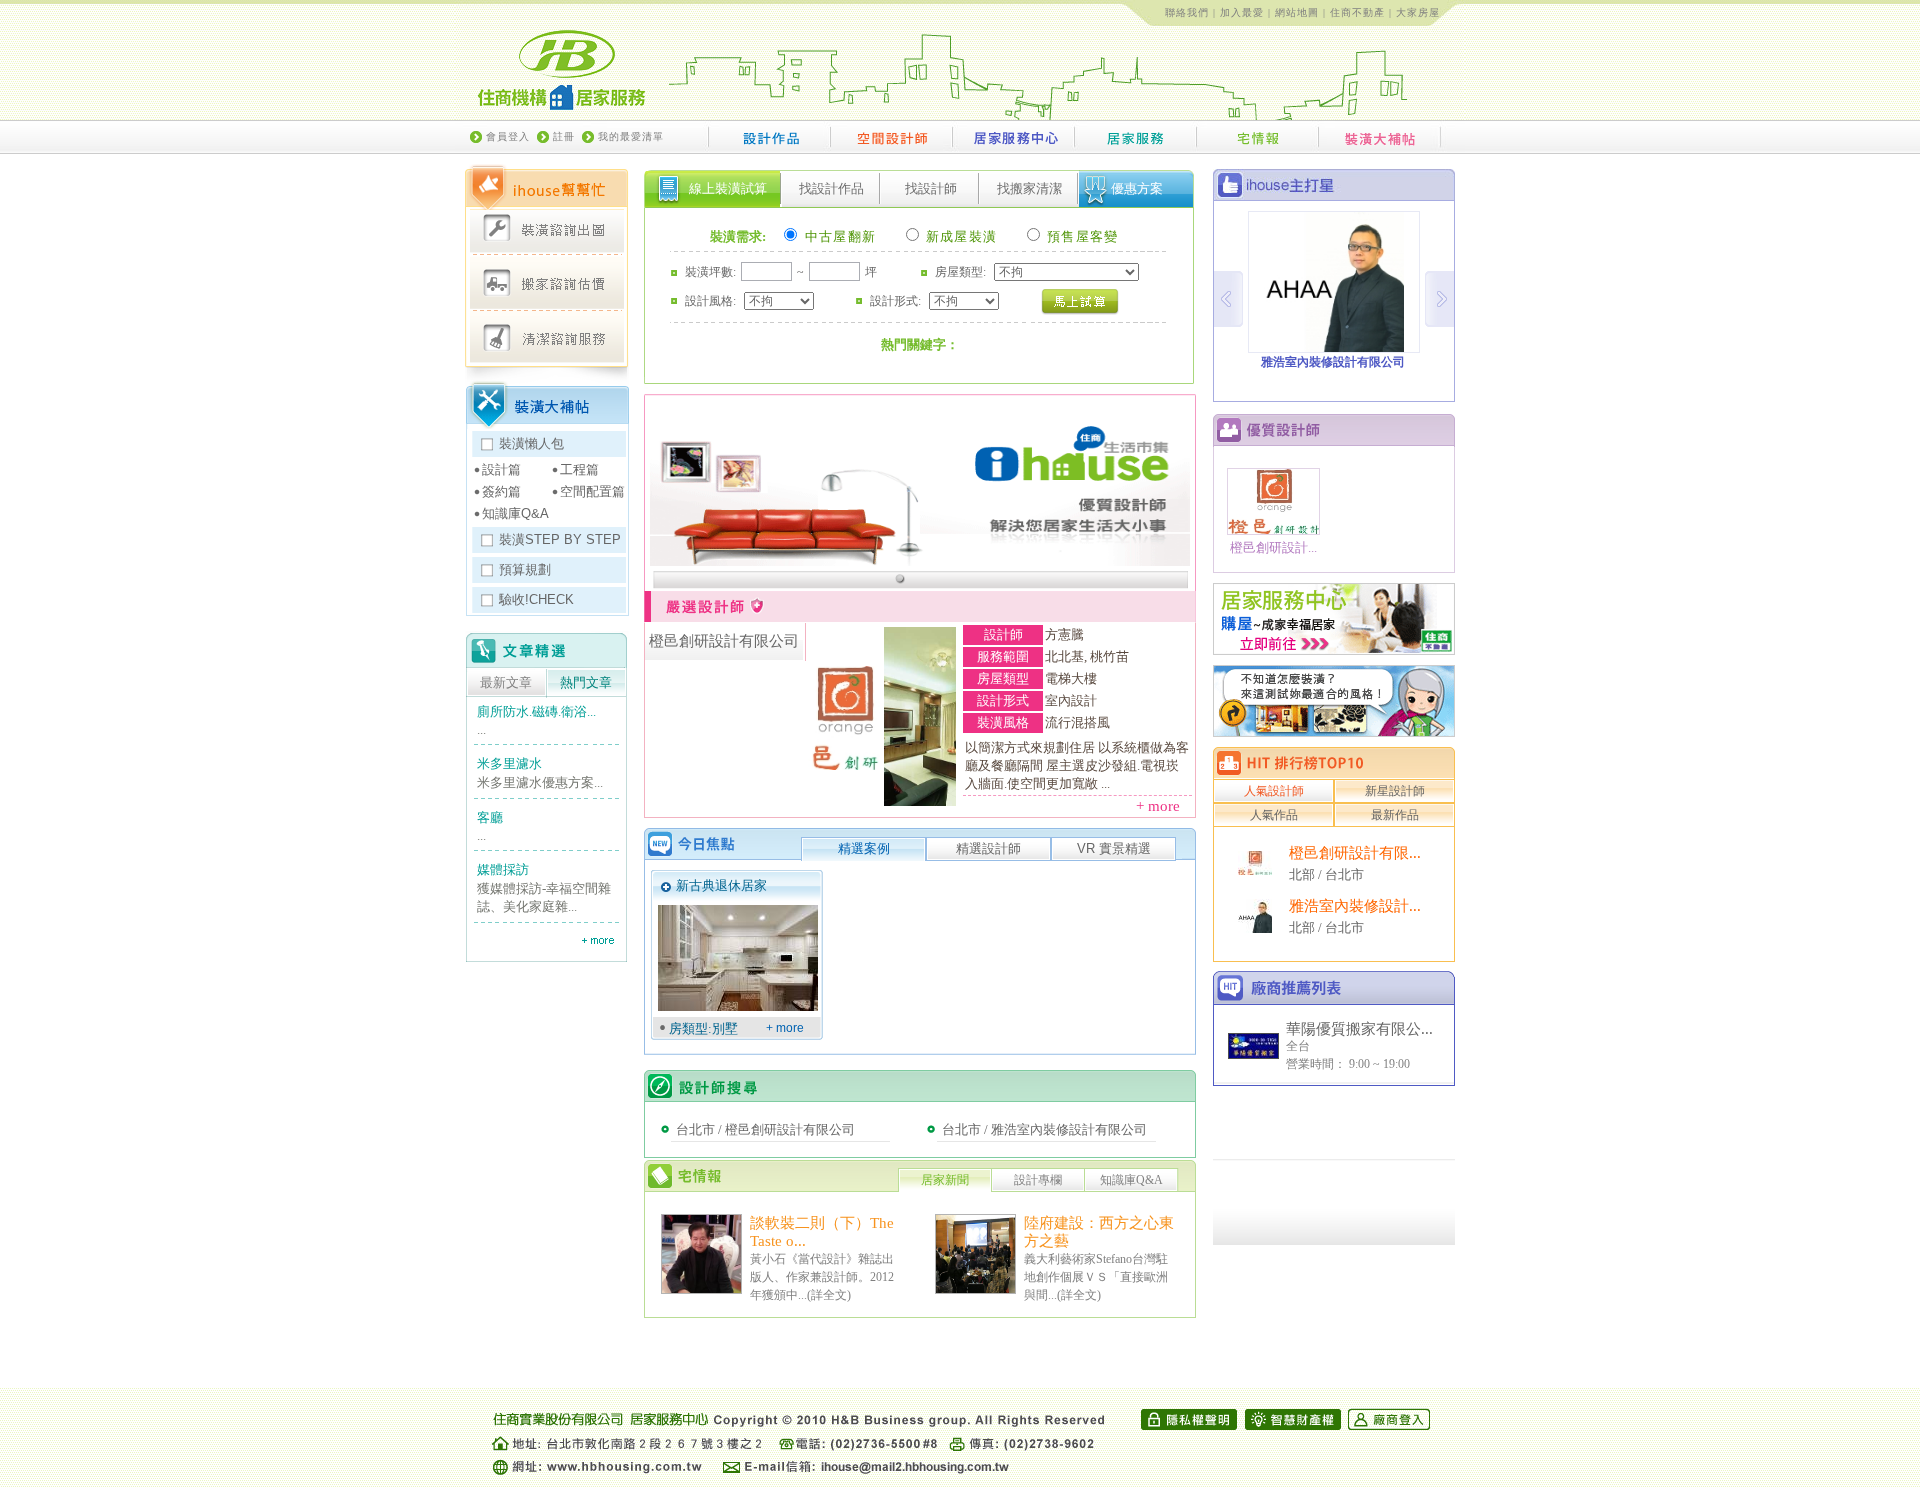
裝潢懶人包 (531, 443)
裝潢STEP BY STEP (560, 539)
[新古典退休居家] (738, 957)
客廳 (490, 817)
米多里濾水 (509, 763)
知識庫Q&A (515, 513)
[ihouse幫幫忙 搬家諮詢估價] (547, 283)
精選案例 (864, 848)
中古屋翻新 (838, 236)
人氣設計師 (1274, 791)
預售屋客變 (1081, 236)
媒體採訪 (503, 869)
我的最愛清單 (631, 136)
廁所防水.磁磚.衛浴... (536, 711)
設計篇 (501, 469)
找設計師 (931, 188)
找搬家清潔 (1029, 188)
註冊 (564, 136)
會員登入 (508, 136)
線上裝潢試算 (728, 188)
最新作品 (1395, 815)
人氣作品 (1274, 815)
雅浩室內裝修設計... (1355, 906)
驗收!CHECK (536, 599)
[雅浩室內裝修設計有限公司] (1255, 928)
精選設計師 (988, 848)
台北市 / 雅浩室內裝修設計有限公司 (1044, 1129)
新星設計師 (1395, 791)
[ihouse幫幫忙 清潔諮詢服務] (547, 336)
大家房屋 (1418, 12)
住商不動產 (1357, 12)
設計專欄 (1038, 1180)
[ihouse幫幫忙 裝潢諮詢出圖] (547, 228)
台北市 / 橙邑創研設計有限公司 (765, 1129)
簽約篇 (501, 491)
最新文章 (506, 683)
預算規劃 (525, 569)
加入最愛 (1242, 12)
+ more (1164, 806)
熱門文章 (586, 683)
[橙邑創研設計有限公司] (1255, 870)
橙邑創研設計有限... (1355, 853)
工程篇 (579, 469)
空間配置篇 (592, 491)
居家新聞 (945, 1180)
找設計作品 (831, 188)
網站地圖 (1297, 12)
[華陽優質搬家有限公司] (1253, 1055)
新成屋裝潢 (960, 236)
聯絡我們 (1187, 12)
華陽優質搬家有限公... (1359, 1029)
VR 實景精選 (1114, 848)
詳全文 (829, 1295)
